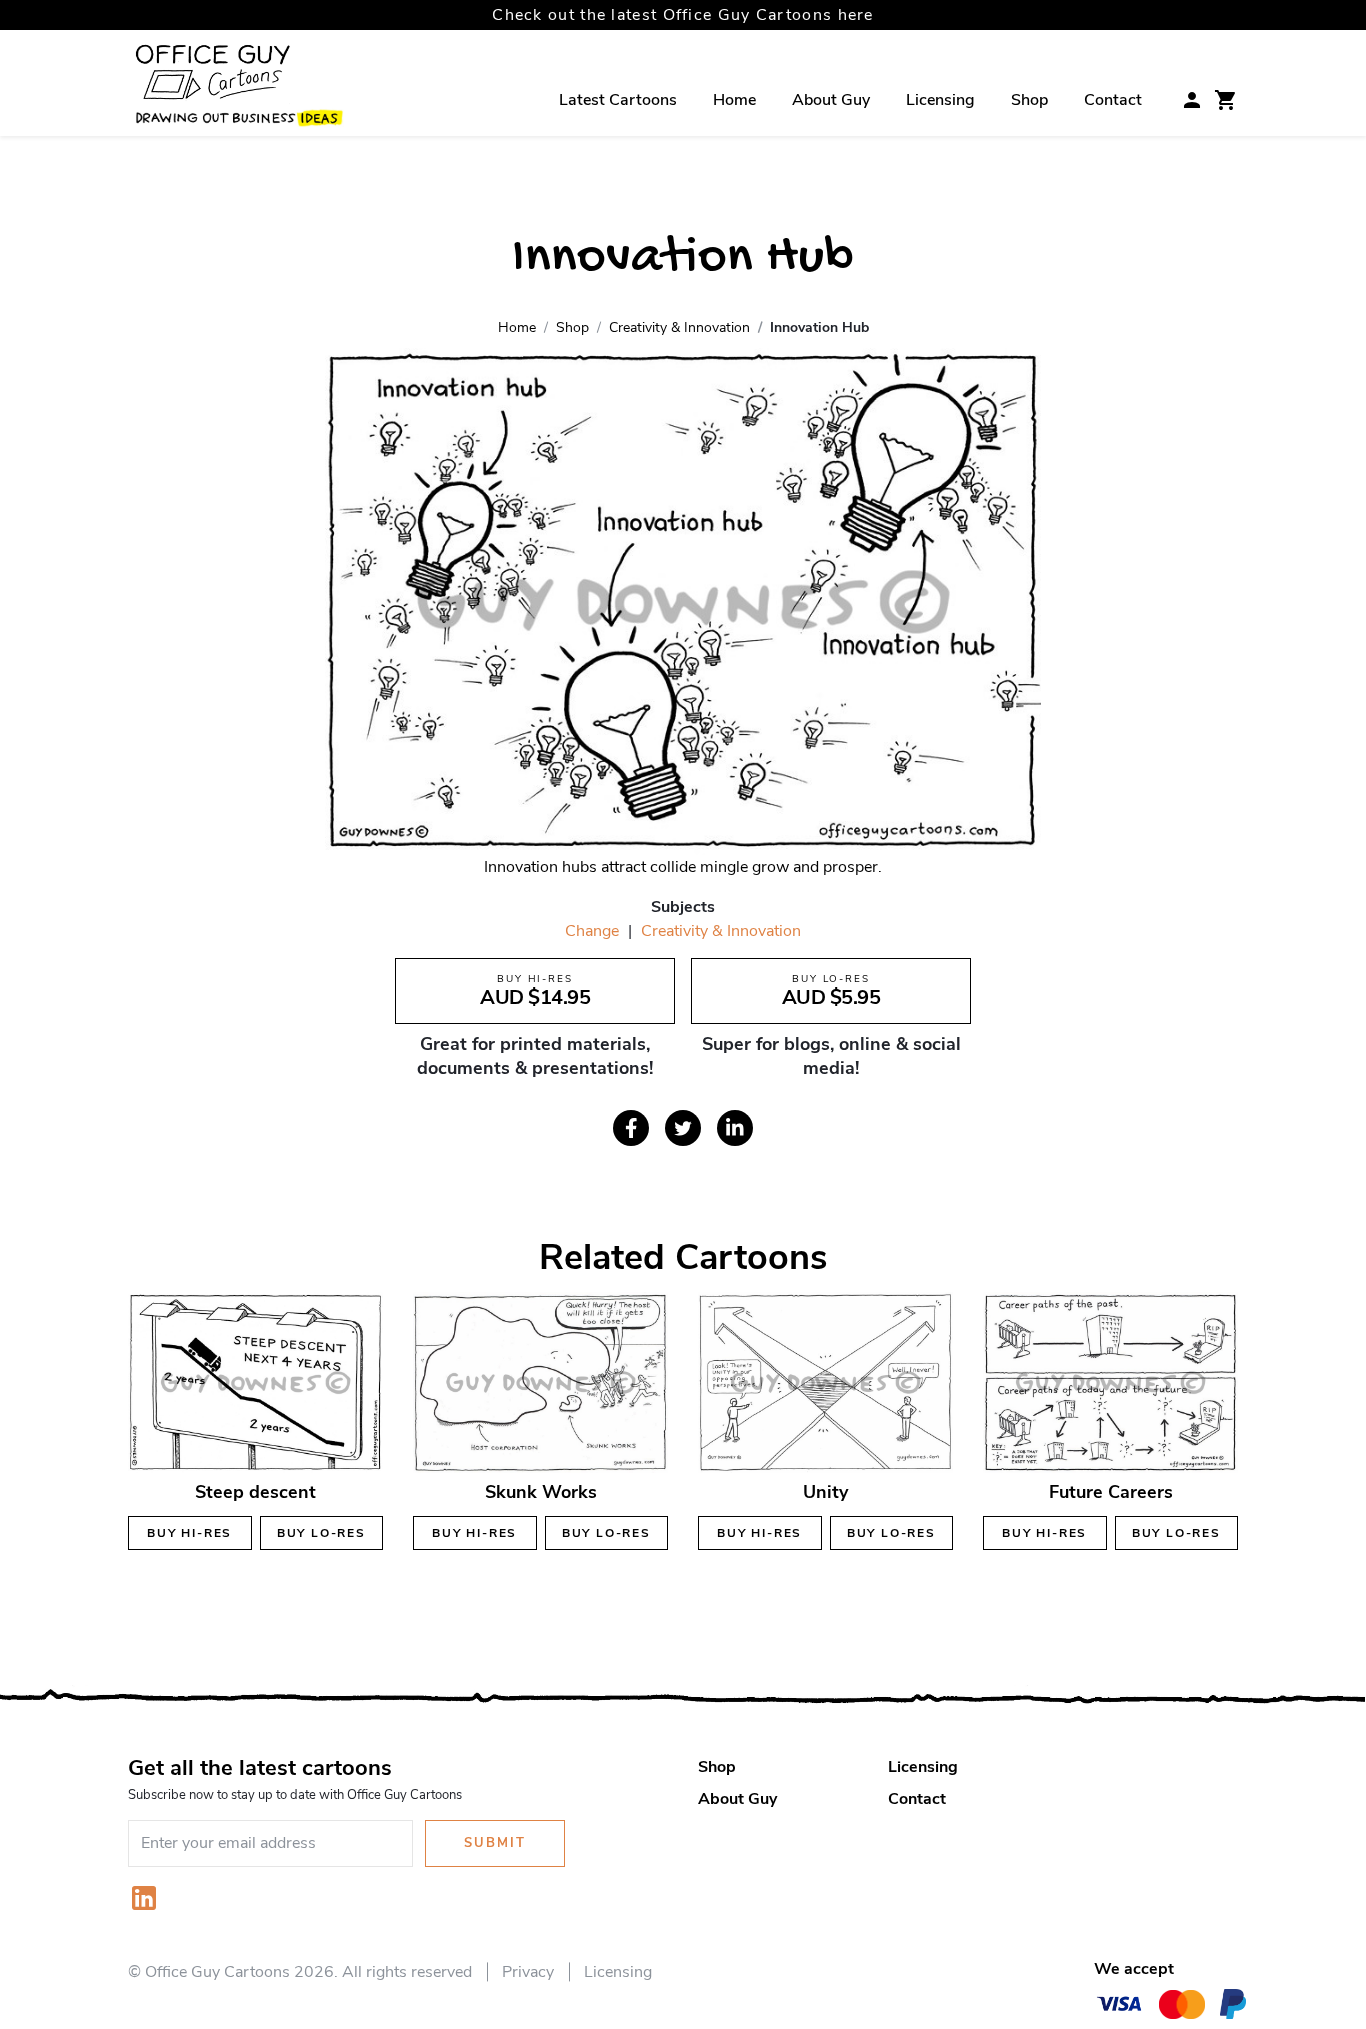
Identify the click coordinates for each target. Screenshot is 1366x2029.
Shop (1029, 100)
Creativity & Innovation (721, 931)
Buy (189, 1533)
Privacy (528, 1972)
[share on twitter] (683, 1128)
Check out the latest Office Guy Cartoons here (683, 15)
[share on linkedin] (735, 1128)
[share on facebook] (631, 1128)
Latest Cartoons (618, 100)
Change (592, 931)
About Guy (831, 100)
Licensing (940, 100)
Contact (1113, 100)
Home (734, 100)
